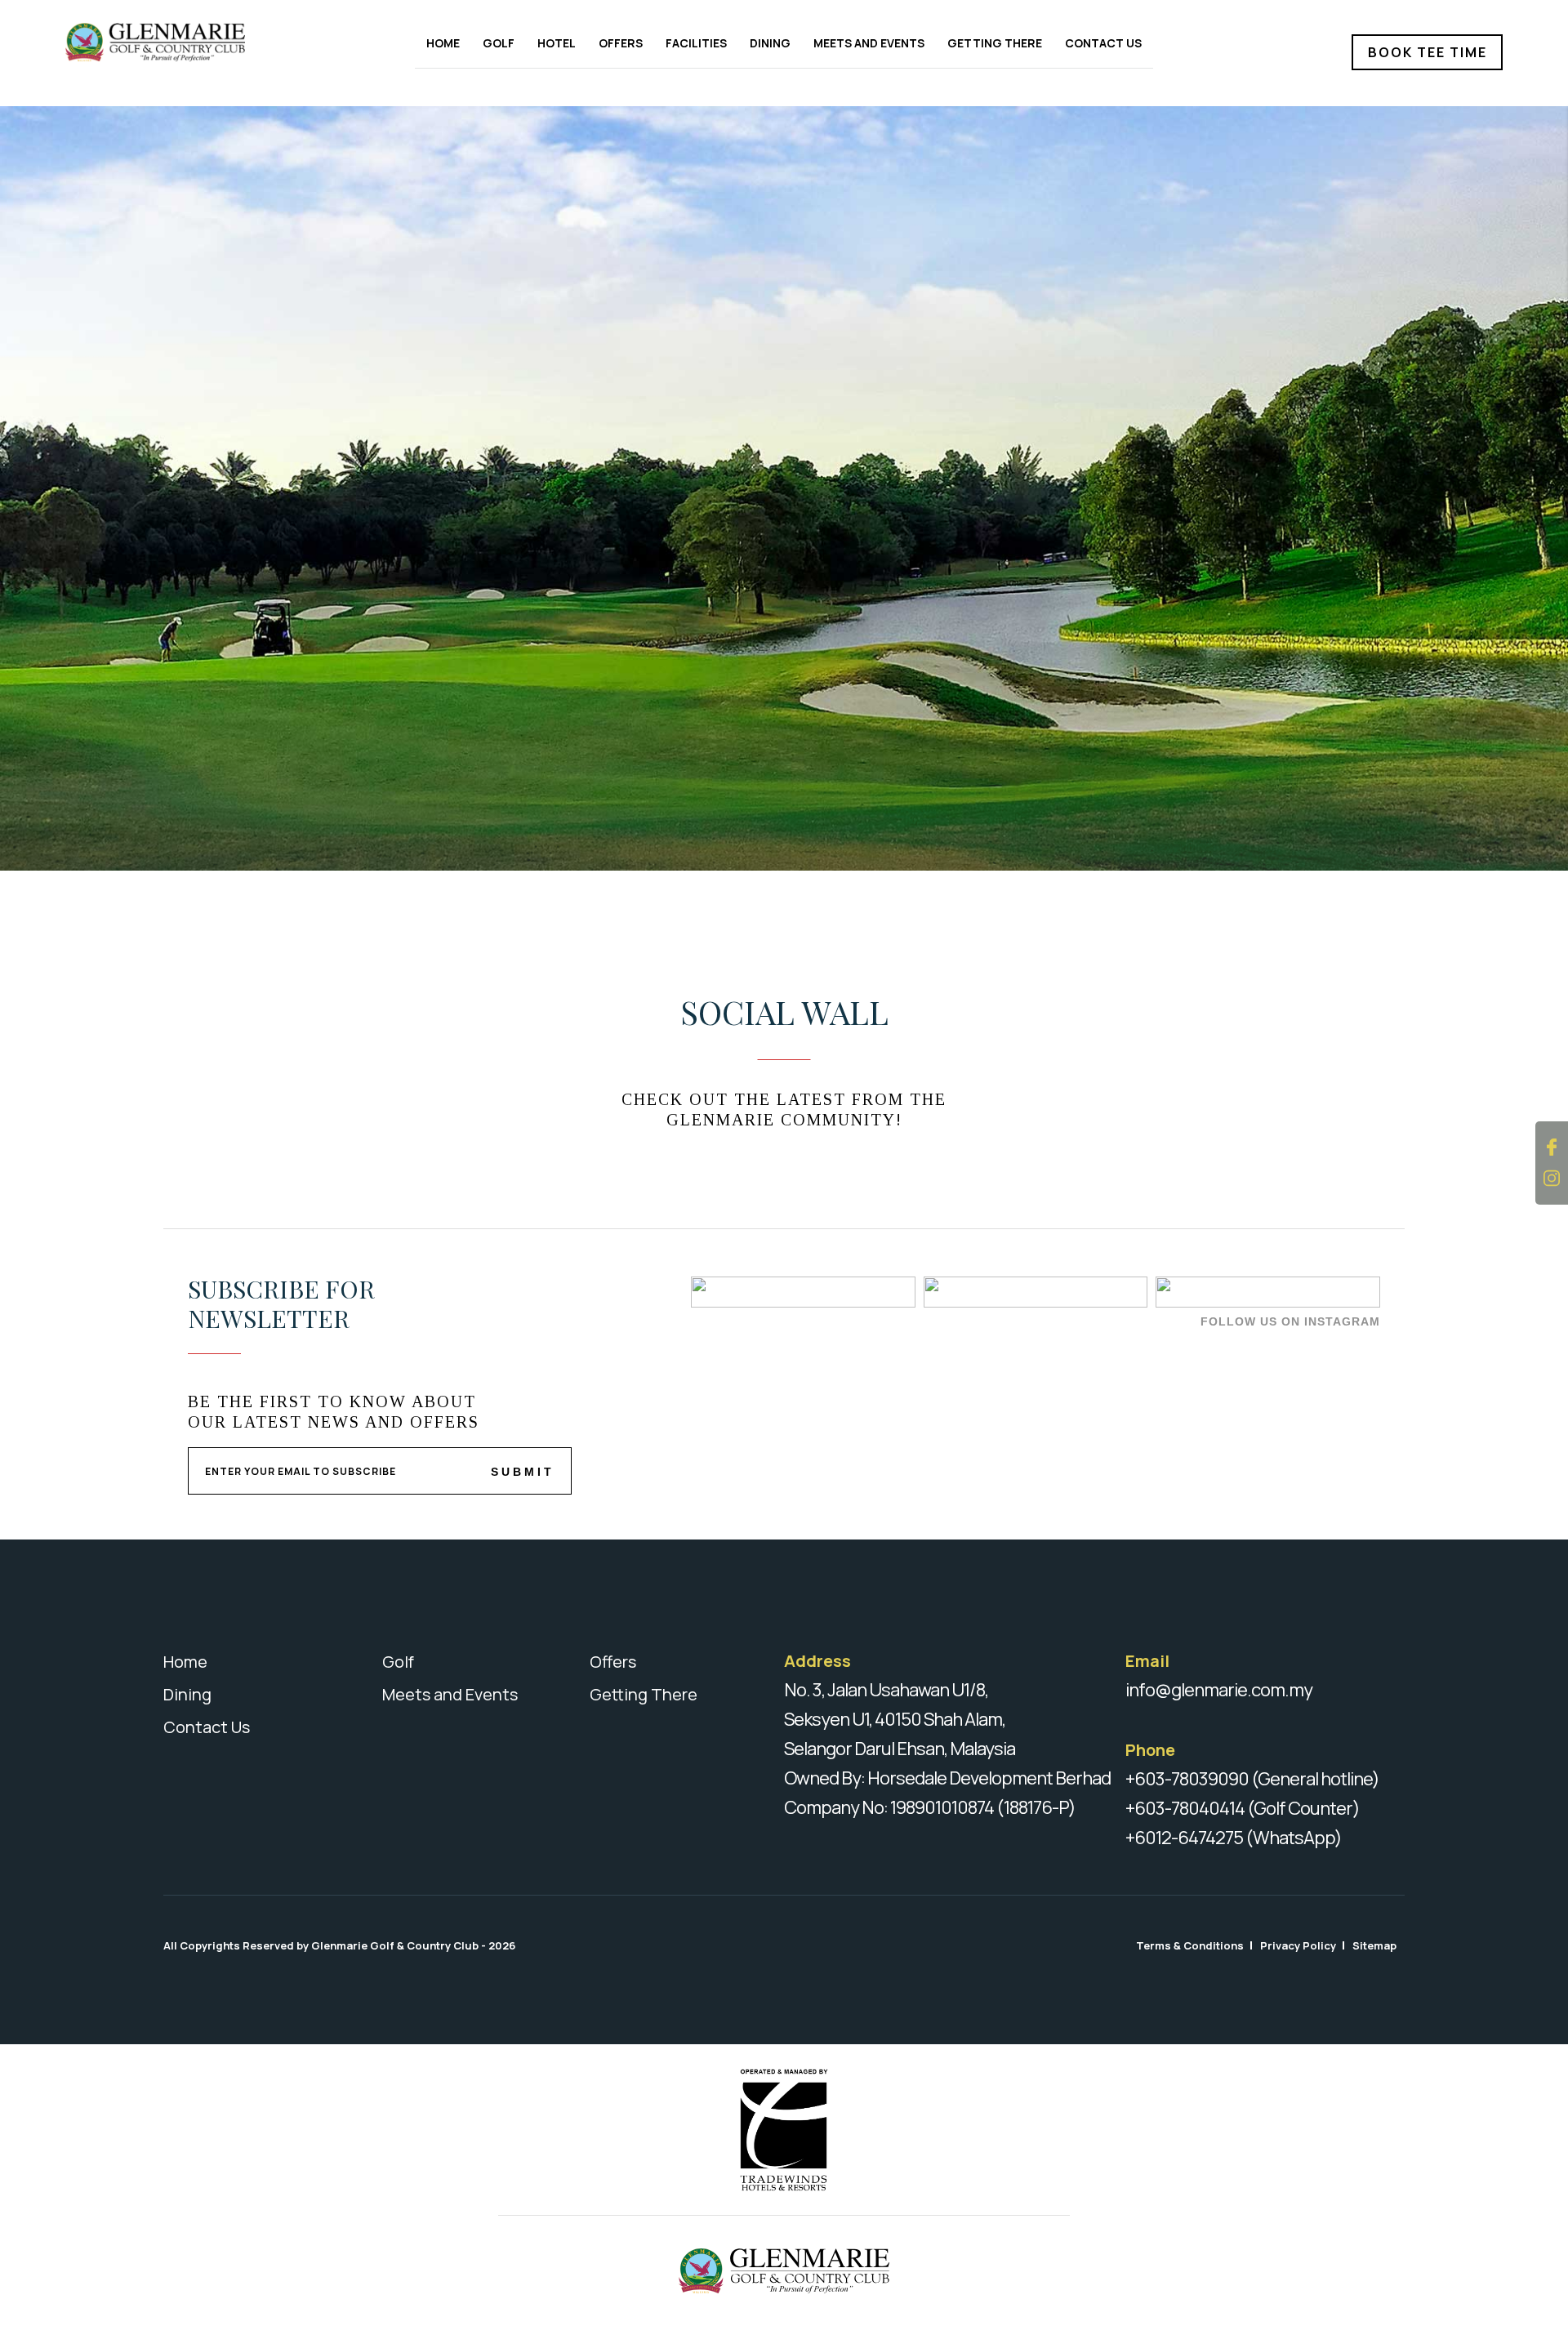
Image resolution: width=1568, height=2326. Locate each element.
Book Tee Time (1428, 52)
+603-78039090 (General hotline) (1252, 1779)
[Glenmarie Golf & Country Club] (178, 42)
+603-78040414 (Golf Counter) (1243, 1808)
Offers (621, 43)
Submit (523, 1472)
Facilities (696, 43)
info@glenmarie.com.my (1219, 1690)
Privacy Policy (1298, 1945)
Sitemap (1374, 1945)
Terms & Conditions (1190, 1945)
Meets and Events (869, 43)
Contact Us (1103, 43)
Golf (499, 43)
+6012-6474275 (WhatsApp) (1234, 1838)
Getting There (995, 43)
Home (443, 43)
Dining (770, 43)
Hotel (557, 43)
